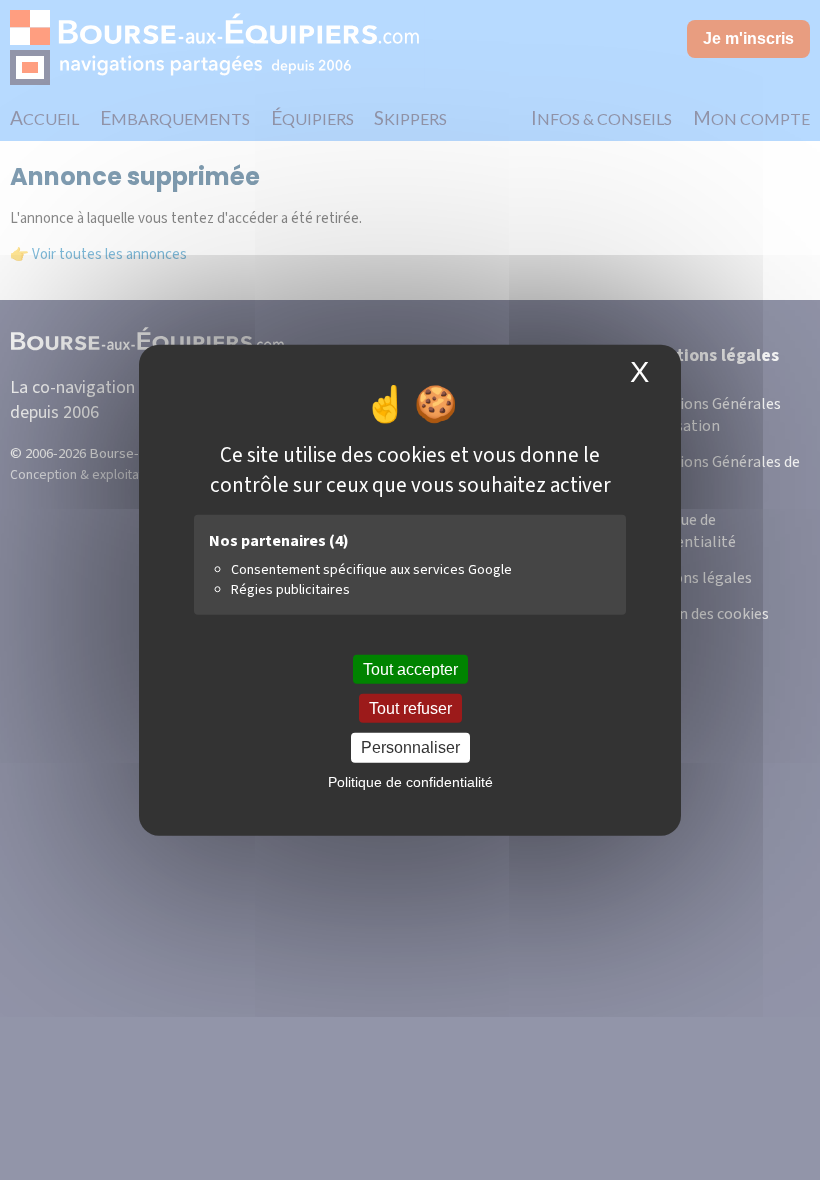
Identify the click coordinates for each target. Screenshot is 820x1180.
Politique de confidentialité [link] (410, 781)
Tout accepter (410, 669)
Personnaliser (410, 747)
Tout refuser (410, 708)
